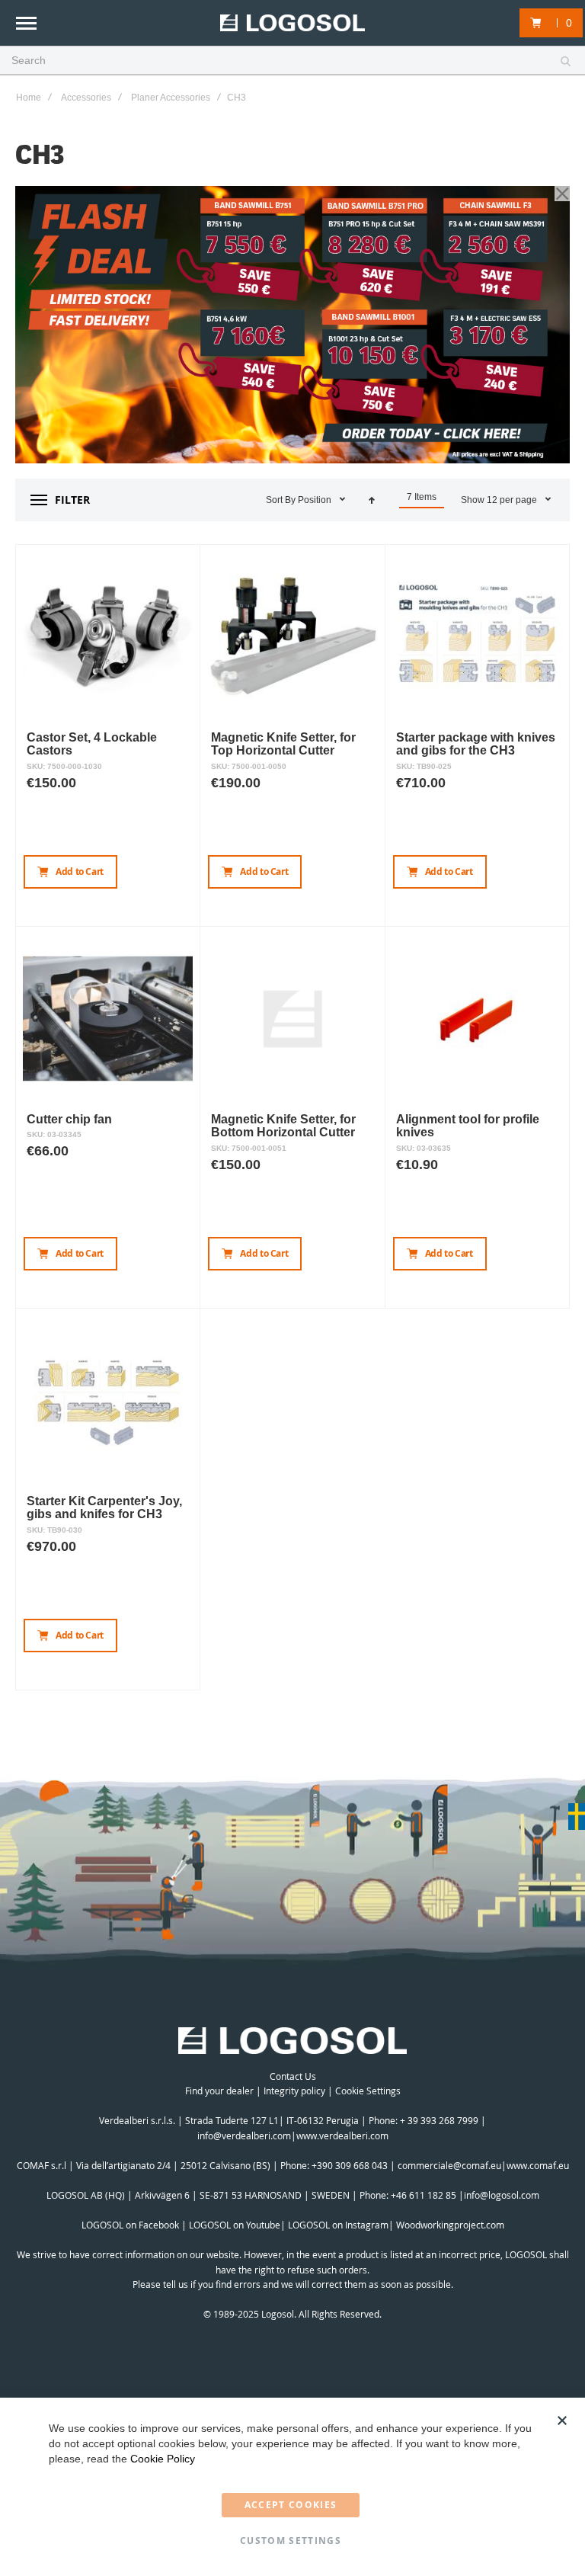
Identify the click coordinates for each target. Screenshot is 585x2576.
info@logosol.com (502, 2195)
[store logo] (292, 23)
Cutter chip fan (69, 1119)
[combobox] (292, 61)
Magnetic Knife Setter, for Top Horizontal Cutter (283, 744)
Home (29, 98)
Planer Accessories (171, 98)
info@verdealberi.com (244, 2135)
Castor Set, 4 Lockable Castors (92, 744)
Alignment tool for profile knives (468, 1126)
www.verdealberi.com (342, 2135)
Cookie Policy (163, 2459)
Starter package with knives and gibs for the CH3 (476, 744)
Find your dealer (219, 2091)
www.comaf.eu (538, 2165)
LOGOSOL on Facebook (130, 2225)
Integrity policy (294, 2091)
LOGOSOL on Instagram (338, 2225)
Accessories (86, 98)
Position (316, 500)
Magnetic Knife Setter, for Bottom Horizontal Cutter (283, 1126)
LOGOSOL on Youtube (235, 2225)
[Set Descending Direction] (372, 500)
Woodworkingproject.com (450, 2225)
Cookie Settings (368, 2091)
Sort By (281, 500)
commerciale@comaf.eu (449, 2165)
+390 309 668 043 (350, 2165)
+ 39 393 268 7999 (439, 2120)
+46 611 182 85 (424, 2195)
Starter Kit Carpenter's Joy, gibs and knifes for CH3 (104, 1508)
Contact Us (293, 2076)
